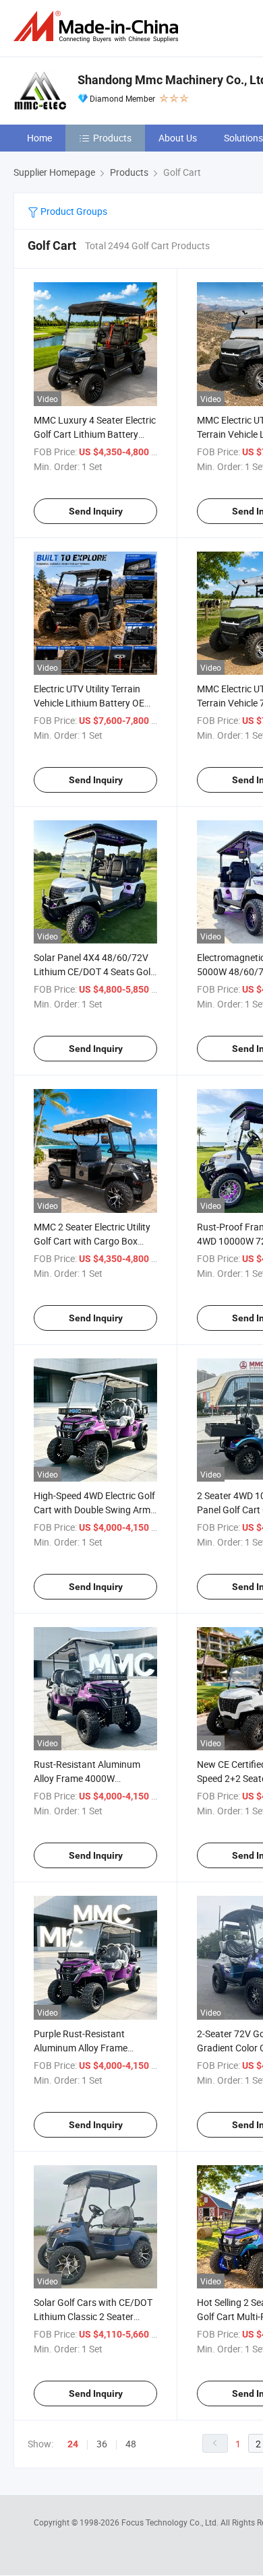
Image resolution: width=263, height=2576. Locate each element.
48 (131, 2444)
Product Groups (73, 211)
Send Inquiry (96, 511)
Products (112, 138)
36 (102, 2444)
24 (73, 2444)
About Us (178, 138)
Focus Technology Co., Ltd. (171, 2522)
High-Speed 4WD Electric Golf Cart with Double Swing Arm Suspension (94, 1510)
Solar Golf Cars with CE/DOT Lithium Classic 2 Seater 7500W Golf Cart (93, 2316)
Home (39, 138)
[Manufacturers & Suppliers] (98, 27)
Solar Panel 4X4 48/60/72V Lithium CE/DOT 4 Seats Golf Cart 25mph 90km (94, 971)
